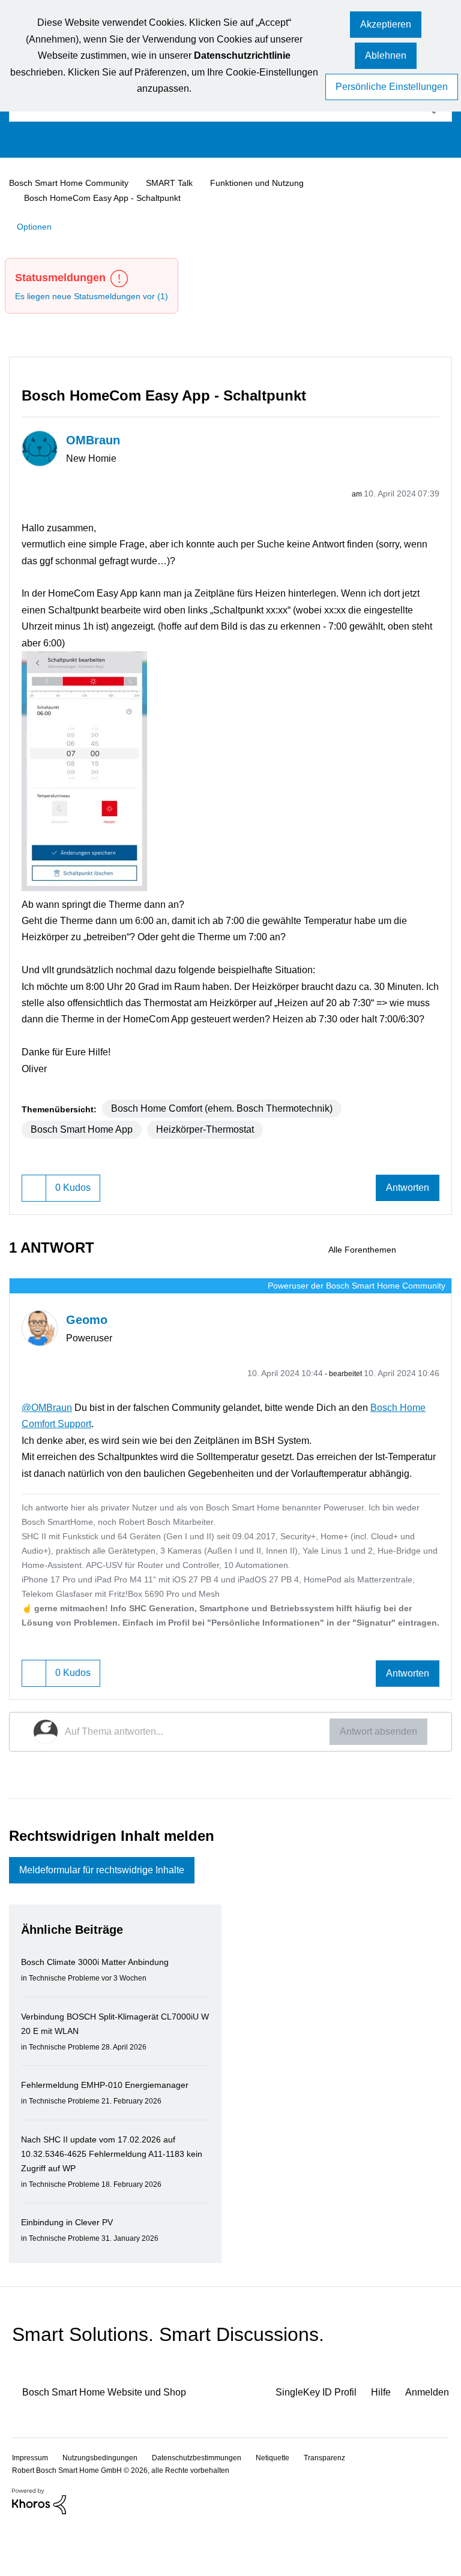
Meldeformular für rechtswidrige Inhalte (114, 1919)
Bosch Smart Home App (87, 1143)
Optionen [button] (36, 225)
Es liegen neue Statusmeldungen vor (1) (98, 295)
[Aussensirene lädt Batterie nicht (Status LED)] (421, 1265)
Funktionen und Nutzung (269, 183)
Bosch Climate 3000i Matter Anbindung (103, 2011)
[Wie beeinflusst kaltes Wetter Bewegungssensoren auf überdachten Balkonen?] (441, 1265)
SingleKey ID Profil (306, 2441)
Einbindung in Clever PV (71, 2271)
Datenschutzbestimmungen (207, 2507)
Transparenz (345, 2507)
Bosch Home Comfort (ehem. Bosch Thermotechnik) (237, 1122)
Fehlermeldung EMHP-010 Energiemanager (110, 2134)
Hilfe (376, 2441)
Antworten (405, 1203)
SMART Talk (179, 183)
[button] (385, 25)
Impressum (32, 2507)
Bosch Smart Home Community (74, 183)
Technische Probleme (68, 2027)
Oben (431, 2506)
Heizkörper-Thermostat (221, 1143)
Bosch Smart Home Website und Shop (115, 2441)
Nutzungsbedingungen (105, 2507)
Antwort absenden (374, 1778)
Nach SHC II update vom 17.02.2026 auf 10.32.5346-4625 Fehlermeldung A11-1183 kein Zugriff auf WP (110, 2203)
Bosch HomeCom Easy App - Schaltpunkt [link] (106, 197)
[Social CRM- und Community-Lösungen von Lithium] (39, 2550)
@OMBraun (48, 1421)
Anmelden (426, 2441)
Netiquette (289, 2507)
